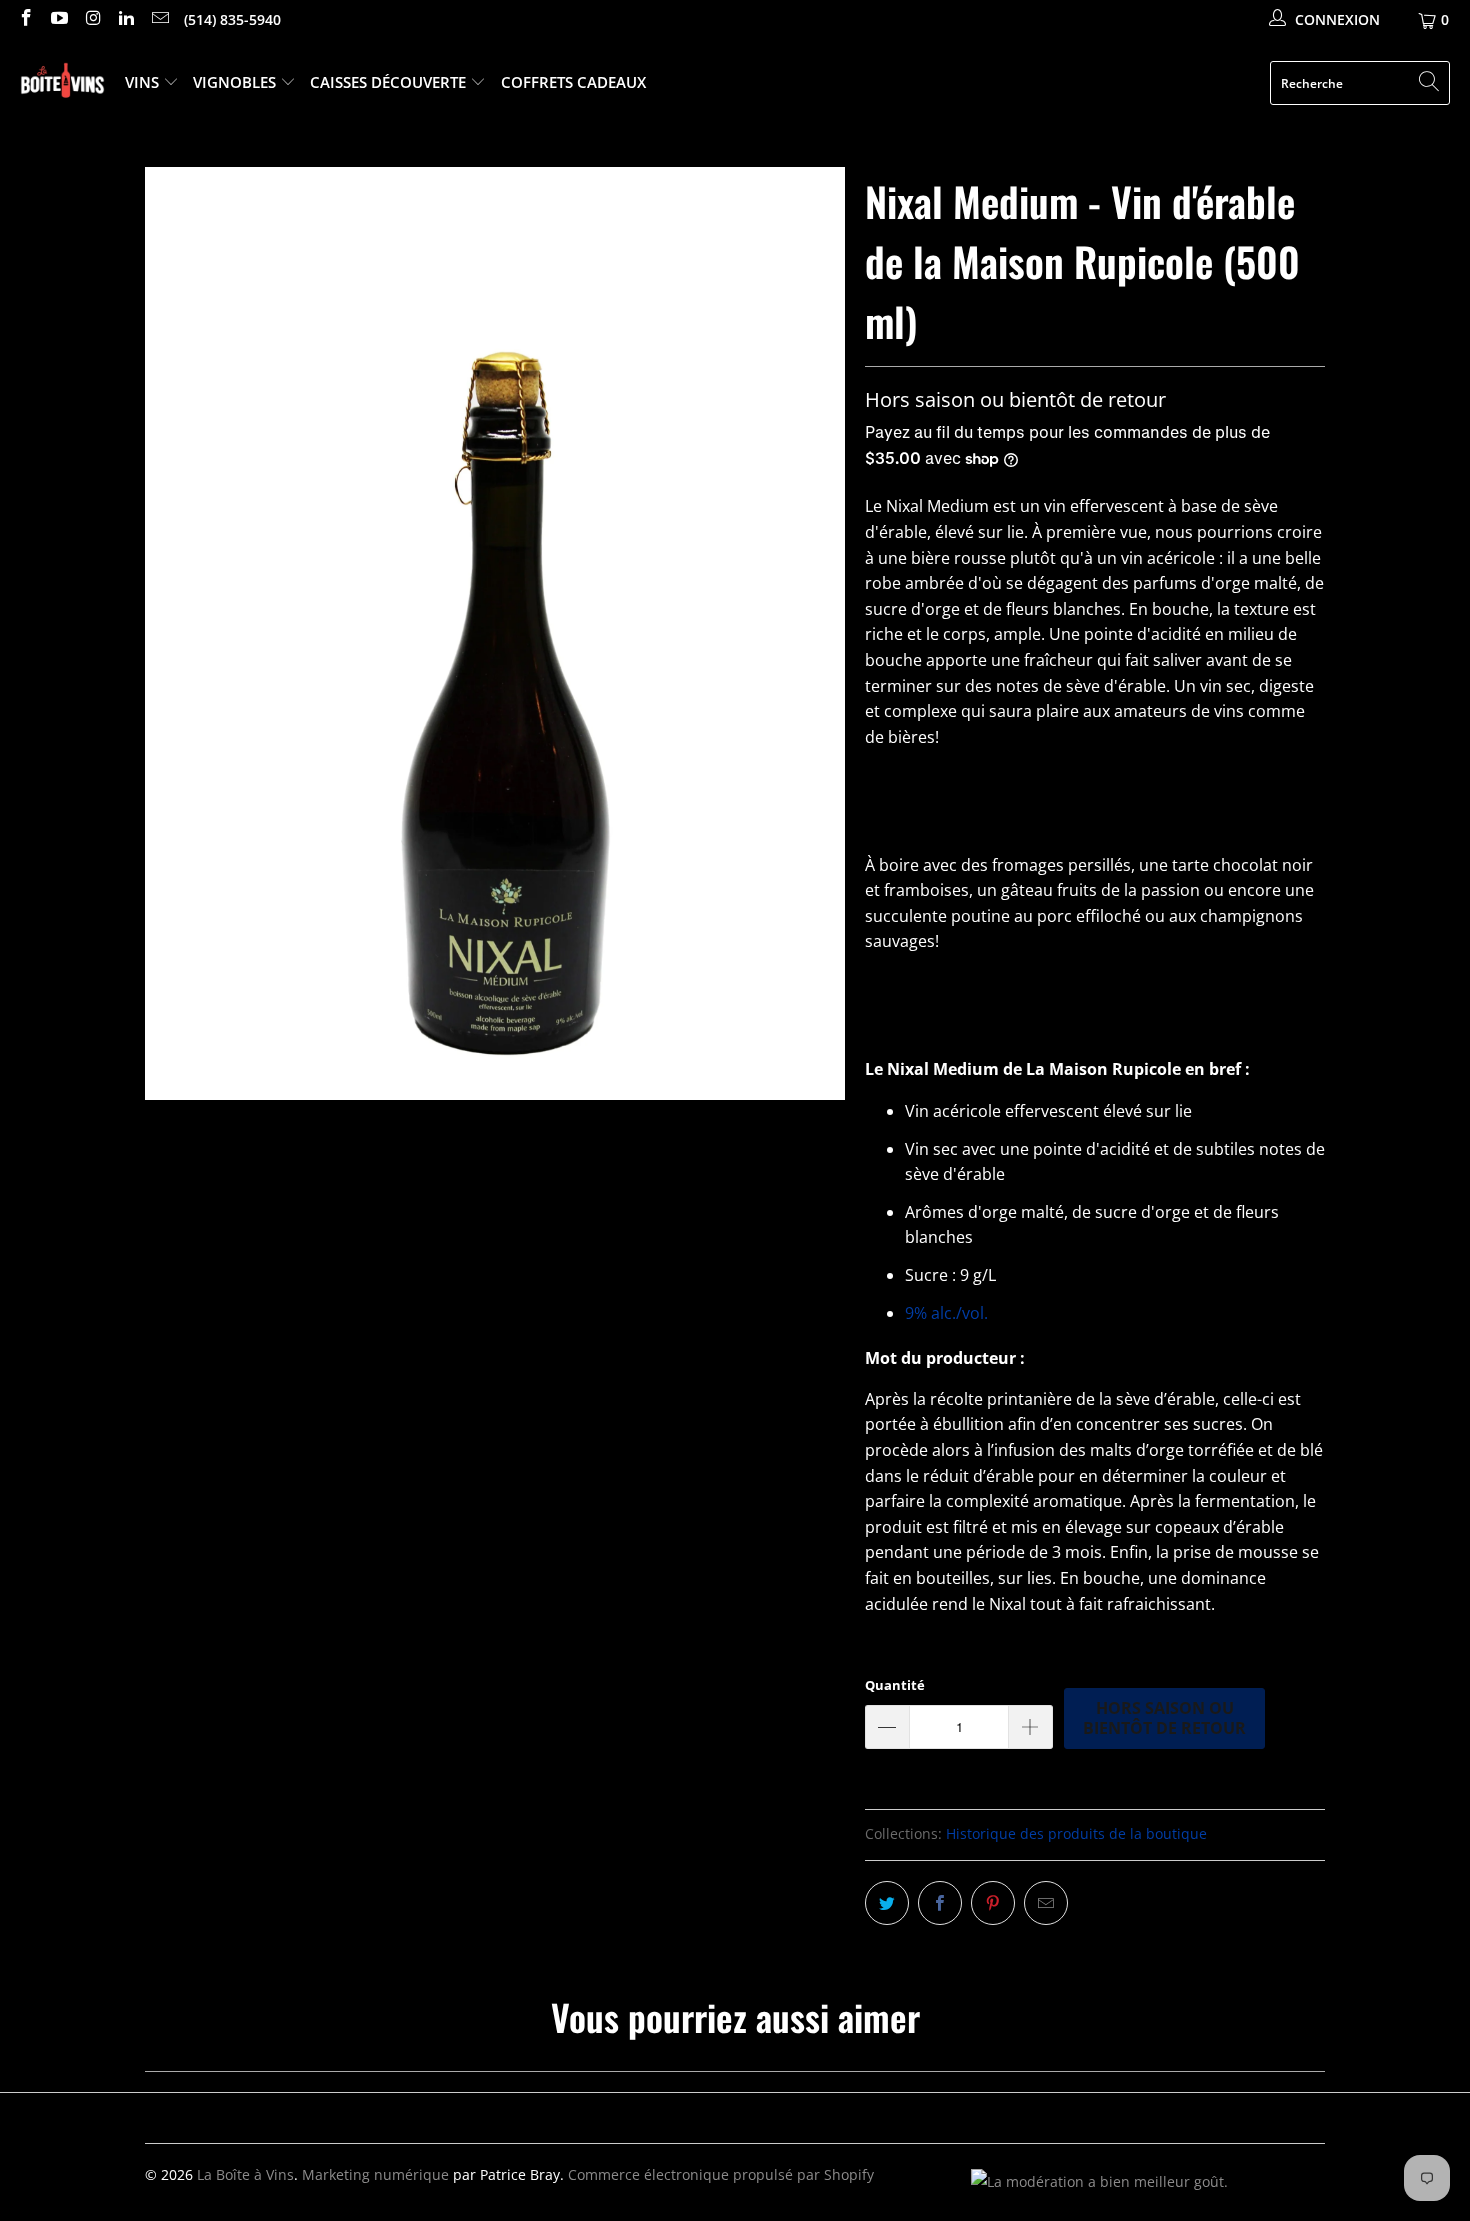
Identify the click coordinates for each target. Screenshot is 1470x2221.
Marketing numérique (375, 2174)
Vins (144, 82)
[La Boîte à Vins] (62, 83)
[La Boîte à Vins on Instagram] (92, 19)
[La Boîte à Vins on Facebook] (25, 19)
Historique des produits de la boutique (1076, 1833)
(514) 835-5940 (232, 19)
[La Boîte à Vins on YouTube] (59, 19)
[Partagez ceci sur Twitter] (887, 1903)
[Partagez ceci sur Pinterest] (993, 1903)
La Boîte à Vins (245, 2174)
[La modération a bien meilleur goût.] (1099, 2181)
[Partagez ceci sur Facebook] (940, 1903)
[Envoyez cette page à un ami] (1046, 1903)
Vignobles (236, 82)
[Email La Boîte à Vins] (159, 19)
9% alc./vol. (946, 1313)
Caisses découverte (390, 82)
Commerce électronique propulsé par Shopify (721, 2174)
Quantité (895, 1685)
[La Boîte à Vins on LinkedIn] (126, 19)
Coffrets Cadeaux (573, 82)
